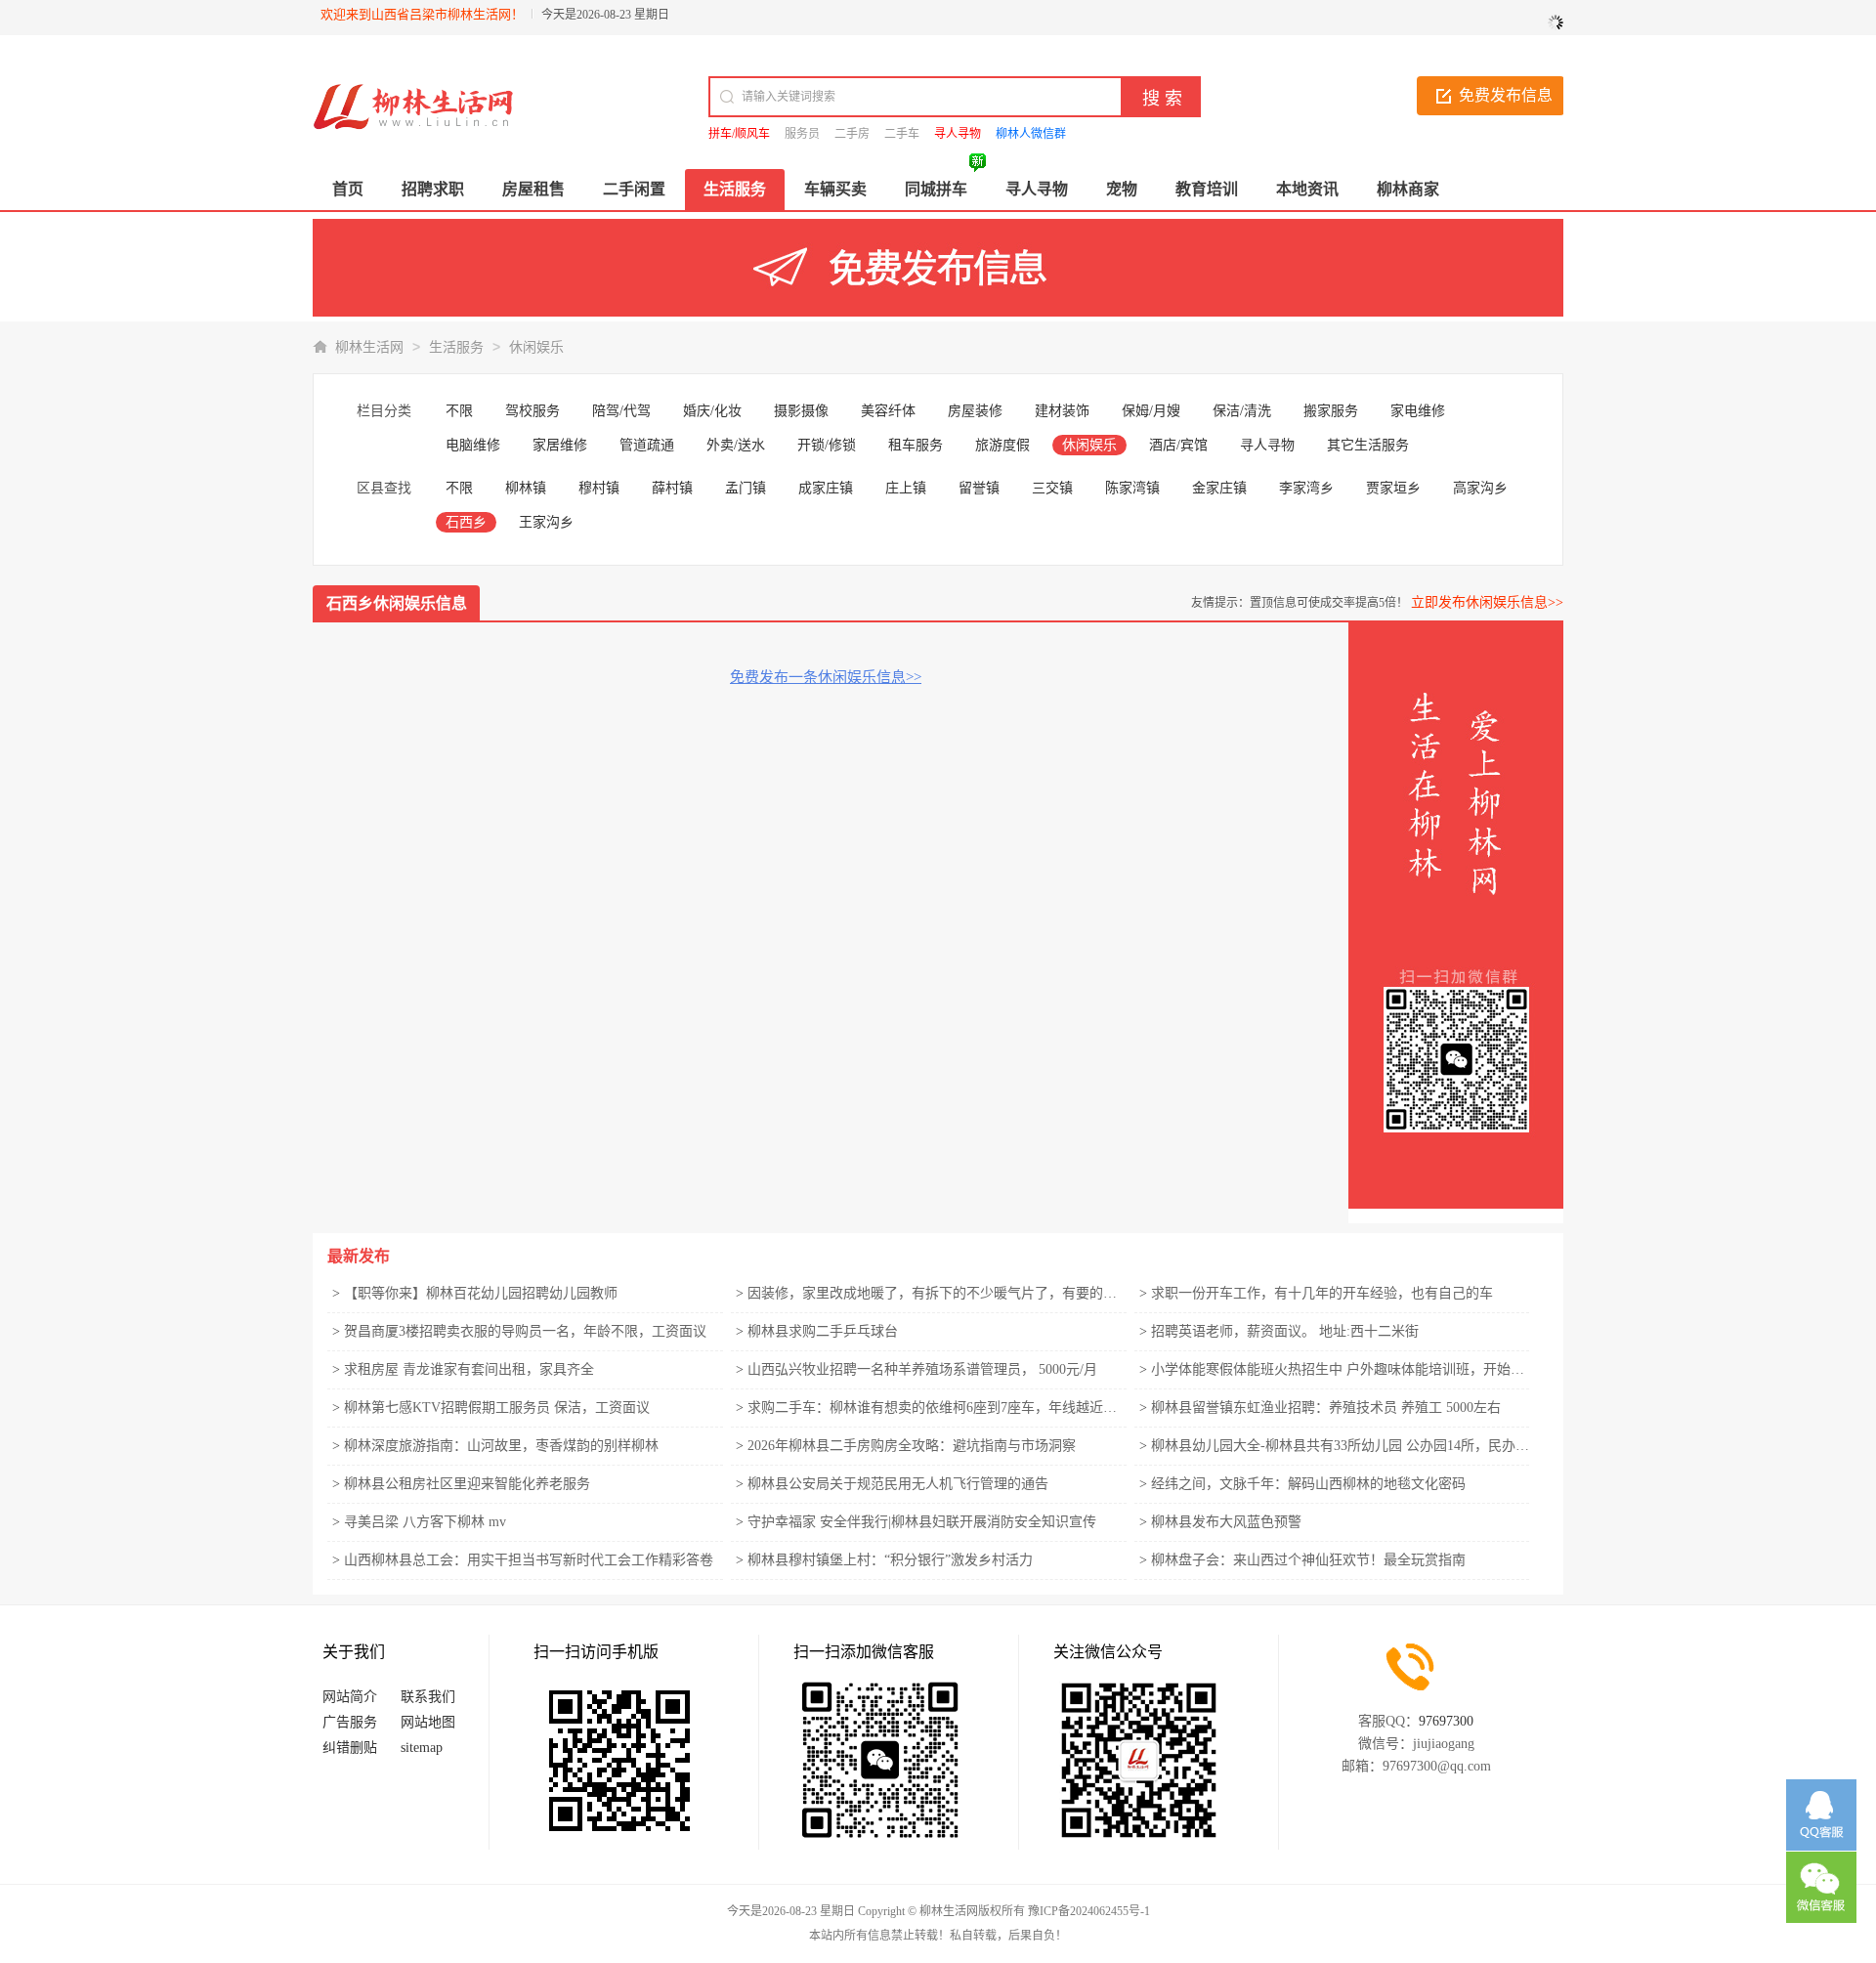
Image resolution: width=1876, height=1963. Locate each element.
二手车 (902, 134)
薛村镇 (672, 488)
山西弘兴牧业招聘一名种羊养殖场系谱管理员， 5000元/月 (922, 1369)
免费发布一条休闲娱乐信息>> (826, 677)
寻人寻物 (958, 134)
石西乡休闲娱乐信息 (397, 603)
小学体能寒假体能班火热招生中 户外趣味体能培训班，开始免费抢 (1351, 1369)
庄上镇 (906, 488)
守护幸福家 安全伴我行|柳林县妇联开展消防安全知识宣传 (922, 1522)
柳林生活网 (369, 347)
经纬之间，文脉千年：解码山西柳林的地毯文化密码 (1308, 1484)
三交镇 (1052, 488)
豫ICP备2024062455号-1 (1089, 1911)
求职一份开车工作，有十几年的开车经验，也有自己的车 (1322, 1293)
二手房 (852, 134)
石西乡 (466, 522)
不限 (459, 411)
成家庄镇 (826, 488)
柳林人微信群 (1031, 134)
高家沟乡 (1480, 488)
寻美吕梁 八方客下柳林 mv (425, 1522)
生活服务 (456, 347)
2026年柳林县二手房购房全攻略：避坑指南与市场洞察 (912, 1446)
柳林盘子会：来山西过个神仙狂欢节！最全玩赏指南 (1308, 1560)
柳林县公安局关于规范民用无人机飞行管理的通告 (898, 1484)
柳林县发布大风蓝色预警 (1226, 1522)
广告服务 (350, 1722)
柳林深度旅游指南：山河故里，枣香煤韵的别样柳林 (501, 1446)
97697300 (1446, 1721)
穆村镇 (599, 488)
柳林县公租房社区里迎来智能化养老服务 (467, 1484)
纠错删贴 (350, 1748)
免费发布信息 (1506, 95)
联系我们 (428, 1697)
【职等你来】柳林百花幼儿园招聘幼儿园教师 (481, 1293)
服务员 (802, 134)
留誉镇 (979, 488)
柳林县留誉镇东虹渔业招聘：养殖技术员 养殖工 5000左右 (1326, 1408)
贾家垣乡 (1393, 488)
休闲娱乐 (536, 347)
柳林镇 (526, 488)
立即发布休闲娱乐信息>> (1487, 602)
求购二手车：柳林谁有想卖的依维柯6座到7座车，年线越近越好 (939, 1408)
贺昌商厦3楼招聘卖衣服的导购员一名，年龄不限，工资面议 (525, 1331)
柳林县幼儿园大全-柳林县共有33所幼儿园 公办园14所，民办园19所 (1354, 1446)
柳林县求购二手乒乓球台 (823, 1331)
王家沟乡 (546, 522)
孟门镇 (746, 488)
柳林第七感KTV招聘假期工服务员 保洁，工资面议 (497, 1408)
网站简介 (350, 1697)
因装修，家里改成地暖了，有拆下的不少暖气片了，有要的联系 (939, 1293)
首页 (348, 189)
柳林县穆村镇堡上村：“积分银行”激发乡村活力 (890, 1560)
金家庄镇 (1219, 488)
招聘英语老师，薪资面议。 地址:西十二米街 (1285, 1331)
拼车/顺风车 (739, 134)
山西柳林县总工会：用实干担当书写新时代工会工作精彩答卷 (529, 1560)
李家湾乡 (1306, 488)
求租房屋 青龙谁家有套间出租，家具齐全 (469, 1369)
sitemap (422, 1748)
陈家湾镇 (1132, 488)
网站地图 (428, 1722)
